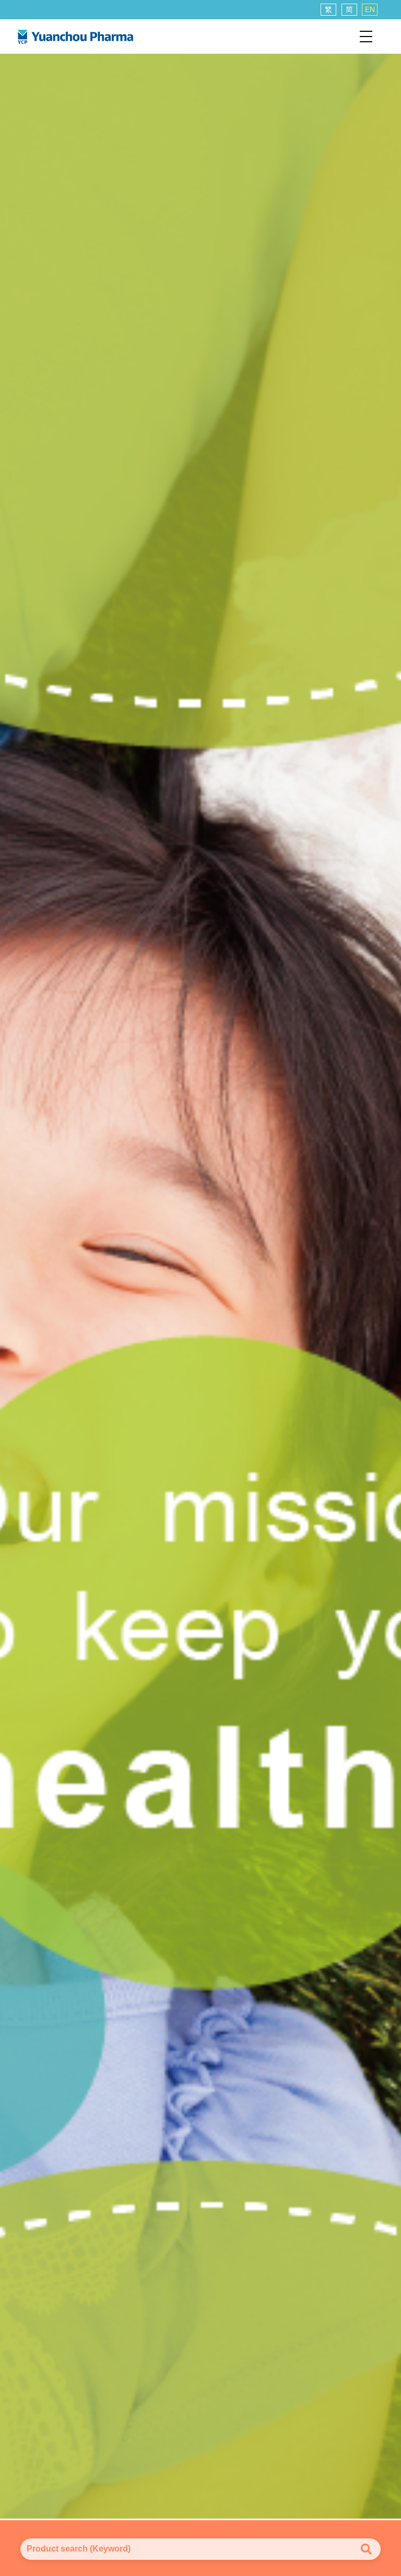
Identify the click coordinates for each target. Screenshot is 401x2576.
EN (370, 9)
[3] (200, 1285)
